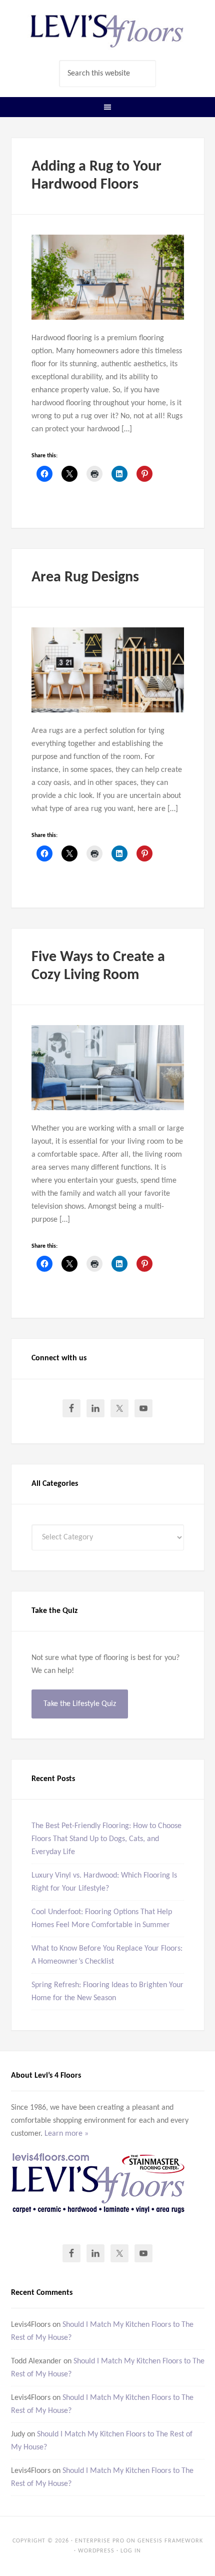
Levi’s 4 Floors (108, 30)
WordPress (96, 2551)
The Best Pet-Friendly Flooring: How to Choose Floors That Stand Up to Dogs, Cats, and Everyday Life (106, 1839)
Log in (131, 2551)
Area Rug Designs (85, 578)
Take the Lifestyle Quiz (80, 1704)
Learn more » (66, 2134)
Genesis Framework (170, 2541)
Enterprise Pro (100, 2541)
